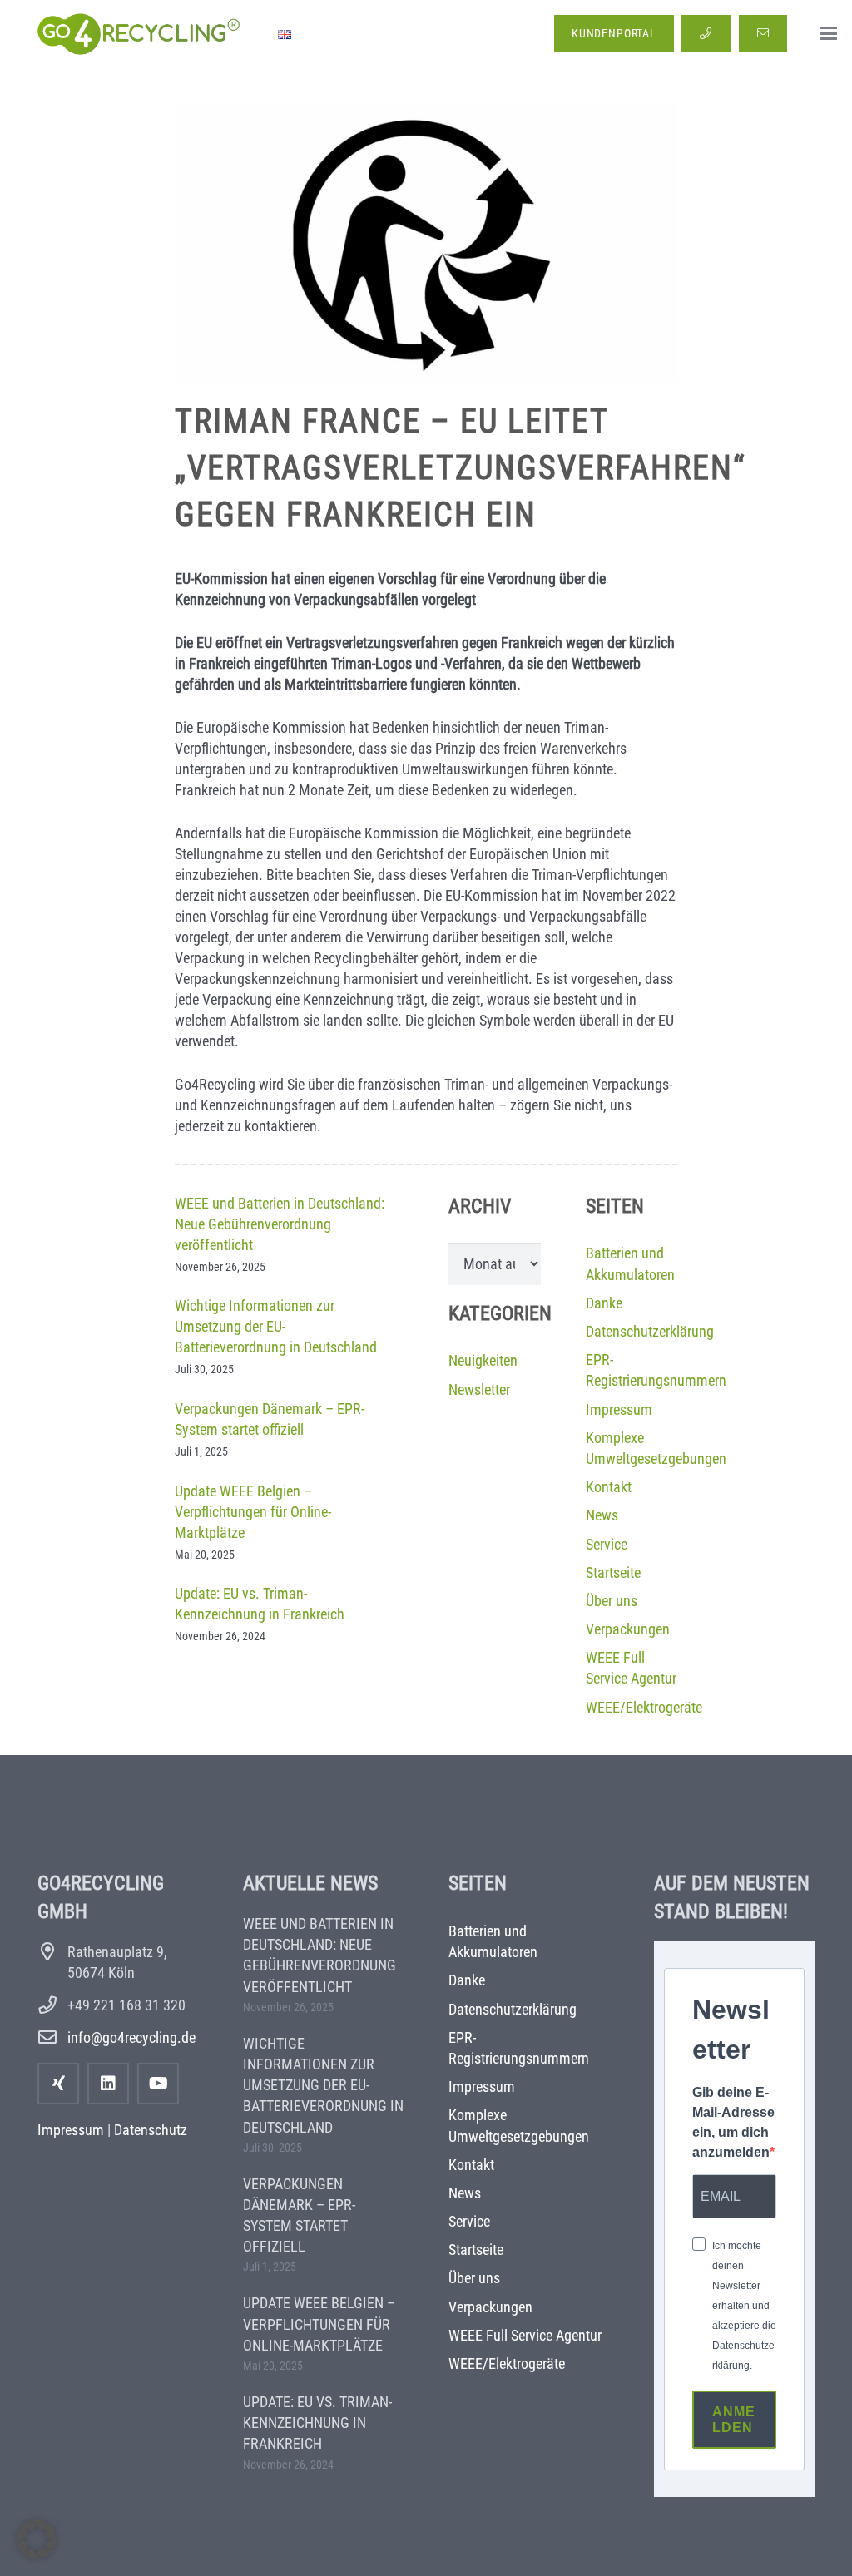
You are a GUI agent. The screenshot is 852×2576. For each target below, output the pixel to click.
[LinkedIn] (108, 2084)
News (602, 1515)
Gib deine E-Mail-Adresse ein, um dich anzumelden (733, 2122)
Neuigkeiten (483, 1360)
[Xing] (58, 2084)
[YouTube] (158, 2084)
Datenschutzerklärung (650, 1331)
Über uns (612, 1601)
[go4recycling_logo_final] (136, 33)
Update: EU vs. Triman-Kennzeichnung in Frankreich (317, 2423)
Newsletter (479, 1389)
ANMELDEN (734, 2420)
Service (607, 1544)
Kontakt (609, 1487)
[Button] (706, 34)
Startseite (613, 1572)
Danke (604, 1303)
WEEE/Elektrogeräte (644, 1707)
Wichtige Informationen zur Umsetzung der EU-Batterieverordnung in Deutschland (276, 1326)
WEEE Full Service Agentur (525, 2335)
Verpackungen (628, 1629)
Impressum (619, 1409)
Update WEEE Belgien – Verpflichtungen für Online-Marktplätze (253, 1512)
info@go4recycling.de (131, 2037)
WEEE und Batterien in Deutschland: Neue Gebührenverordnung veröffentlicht (280, 1224)
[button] (829, 33)
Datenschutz (151, 2130)
